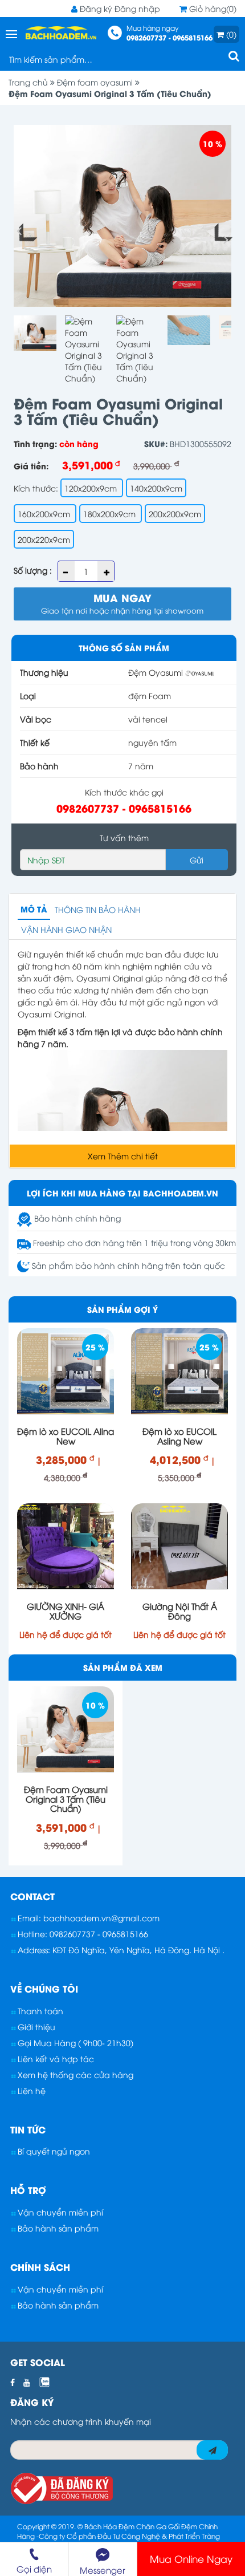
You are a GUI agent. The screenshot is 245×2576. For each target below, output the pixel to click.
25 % (95, 1347)
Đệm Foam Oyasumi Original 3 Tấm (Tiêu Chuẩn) (110, 93)
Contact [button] (32, 1896)
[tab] (122, 1896)
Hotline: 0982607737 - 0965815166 (82, 1934)
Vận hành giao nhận (66, 929)
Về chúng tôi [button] (44, 1988)
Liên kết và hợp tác (55, 2058)
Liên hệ (30, 2090)
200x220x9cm (44, 539)
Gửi (197, 860)
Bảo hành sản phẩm (57, 2228)
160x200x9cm (45, 514)
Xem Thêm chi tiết (123, 1156)
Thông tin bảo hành (98, 909)
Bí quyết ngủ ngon (53, 2151)
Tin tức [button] (28, 2129)
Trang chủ (29, 82)
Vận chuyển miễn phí (59, 2212)
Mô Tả (34, 909)
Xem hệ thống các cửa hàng (74, 2074)
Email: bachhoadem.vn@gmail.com (87, 1918)
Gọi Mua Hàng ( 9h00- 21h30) (74, 2042)
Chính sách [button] (40, 2267)
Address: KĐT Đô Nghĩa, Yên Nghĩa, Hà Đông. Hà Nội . (120, 1950)
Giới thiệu (35, 2027)
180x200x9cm (111, 514)
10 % (213, 143)
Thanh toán (39, 2011)
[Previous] (24, 235)
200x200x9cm (175, 514)
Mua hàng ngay (170, 33)
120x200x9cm (92, 488)
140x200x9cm (156, 488)
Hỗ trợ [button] (28, 2190)
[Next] (221, 235)
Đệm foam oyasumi (96, 82)
